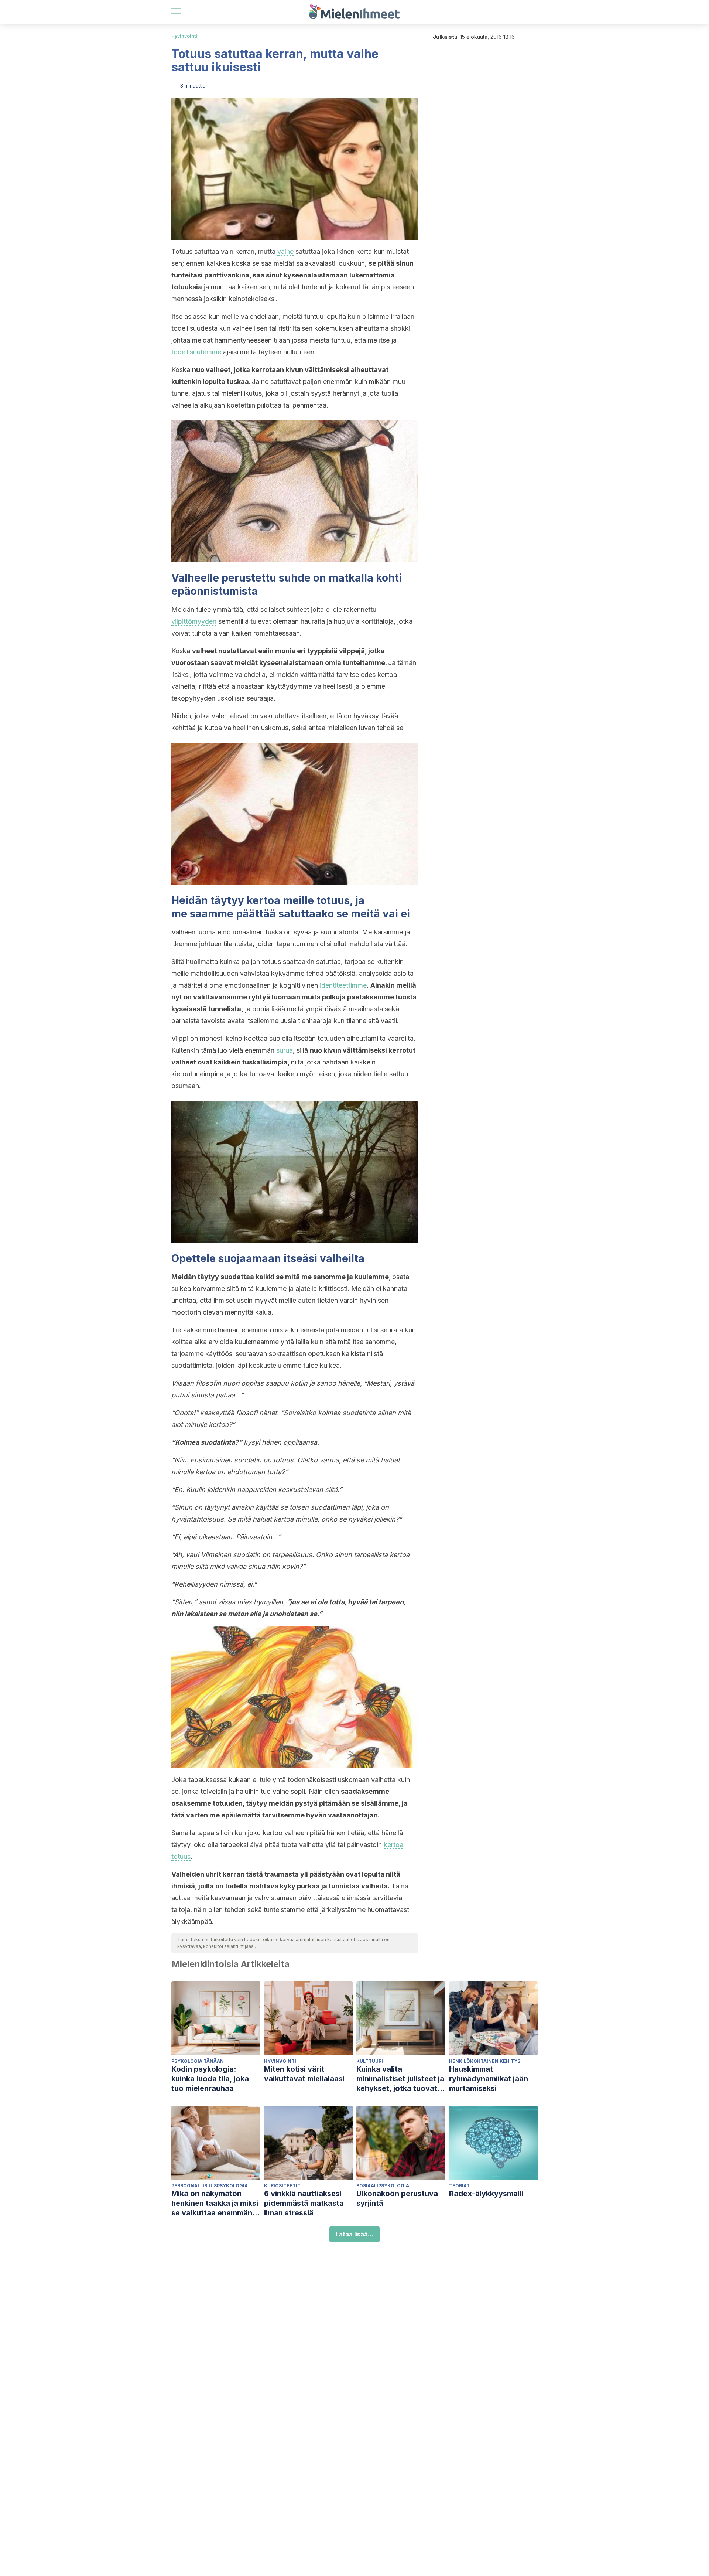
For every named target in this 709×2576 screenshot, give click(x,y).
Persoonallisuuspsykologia (210, 2186)
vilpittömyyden (194, 621)
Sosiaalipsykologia (383, 2186)
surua (285, 1050)
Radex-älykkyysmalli (486, 2194)
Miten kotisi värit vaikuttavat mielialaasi (304, 2074)
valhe (285, 251)
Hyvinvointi (184, 36)
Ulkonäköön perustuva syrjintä (397, 2198)
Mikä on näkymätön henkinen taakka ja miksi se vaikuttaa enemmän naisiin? (215, 2203)
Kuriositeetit (282, 2186)
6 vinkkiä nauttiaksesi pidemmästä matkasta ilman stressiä (304, 2203)
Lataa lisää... (354, 2234)
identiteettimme (343, 985)
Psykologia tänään (198, 2061)
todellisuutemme (196, 352)
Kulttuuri (370, 2061)
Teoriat (459, 2186)
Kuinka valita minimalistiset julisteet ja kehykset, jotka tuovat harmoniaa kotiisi (400, 2079)
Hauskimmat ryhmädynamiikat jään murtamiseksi (489, 2079)
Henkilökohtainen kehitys (485, 2061)
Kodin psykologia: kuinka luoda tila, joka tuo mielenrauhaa (210, 2079)
